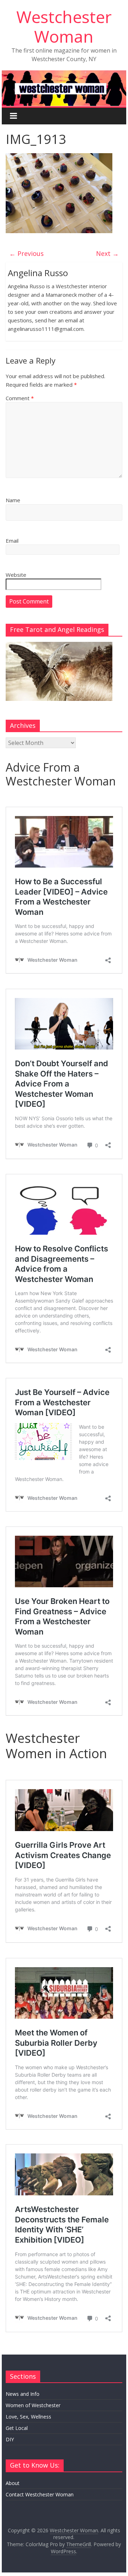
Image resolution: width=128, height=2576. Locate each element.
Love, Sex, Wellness (28, 2417)
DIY (10, 2439)
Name (13, 500)
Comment (20, 398)
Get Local (17, 2428)
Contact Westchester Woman (40, 2494)
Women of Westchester (33, 2405)
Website (16, 575)
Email (12, 541)
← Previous (26, 253)
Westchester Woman (64, 26)
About (13, 2483)
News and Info (23, 2394)
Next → (107, 253)
